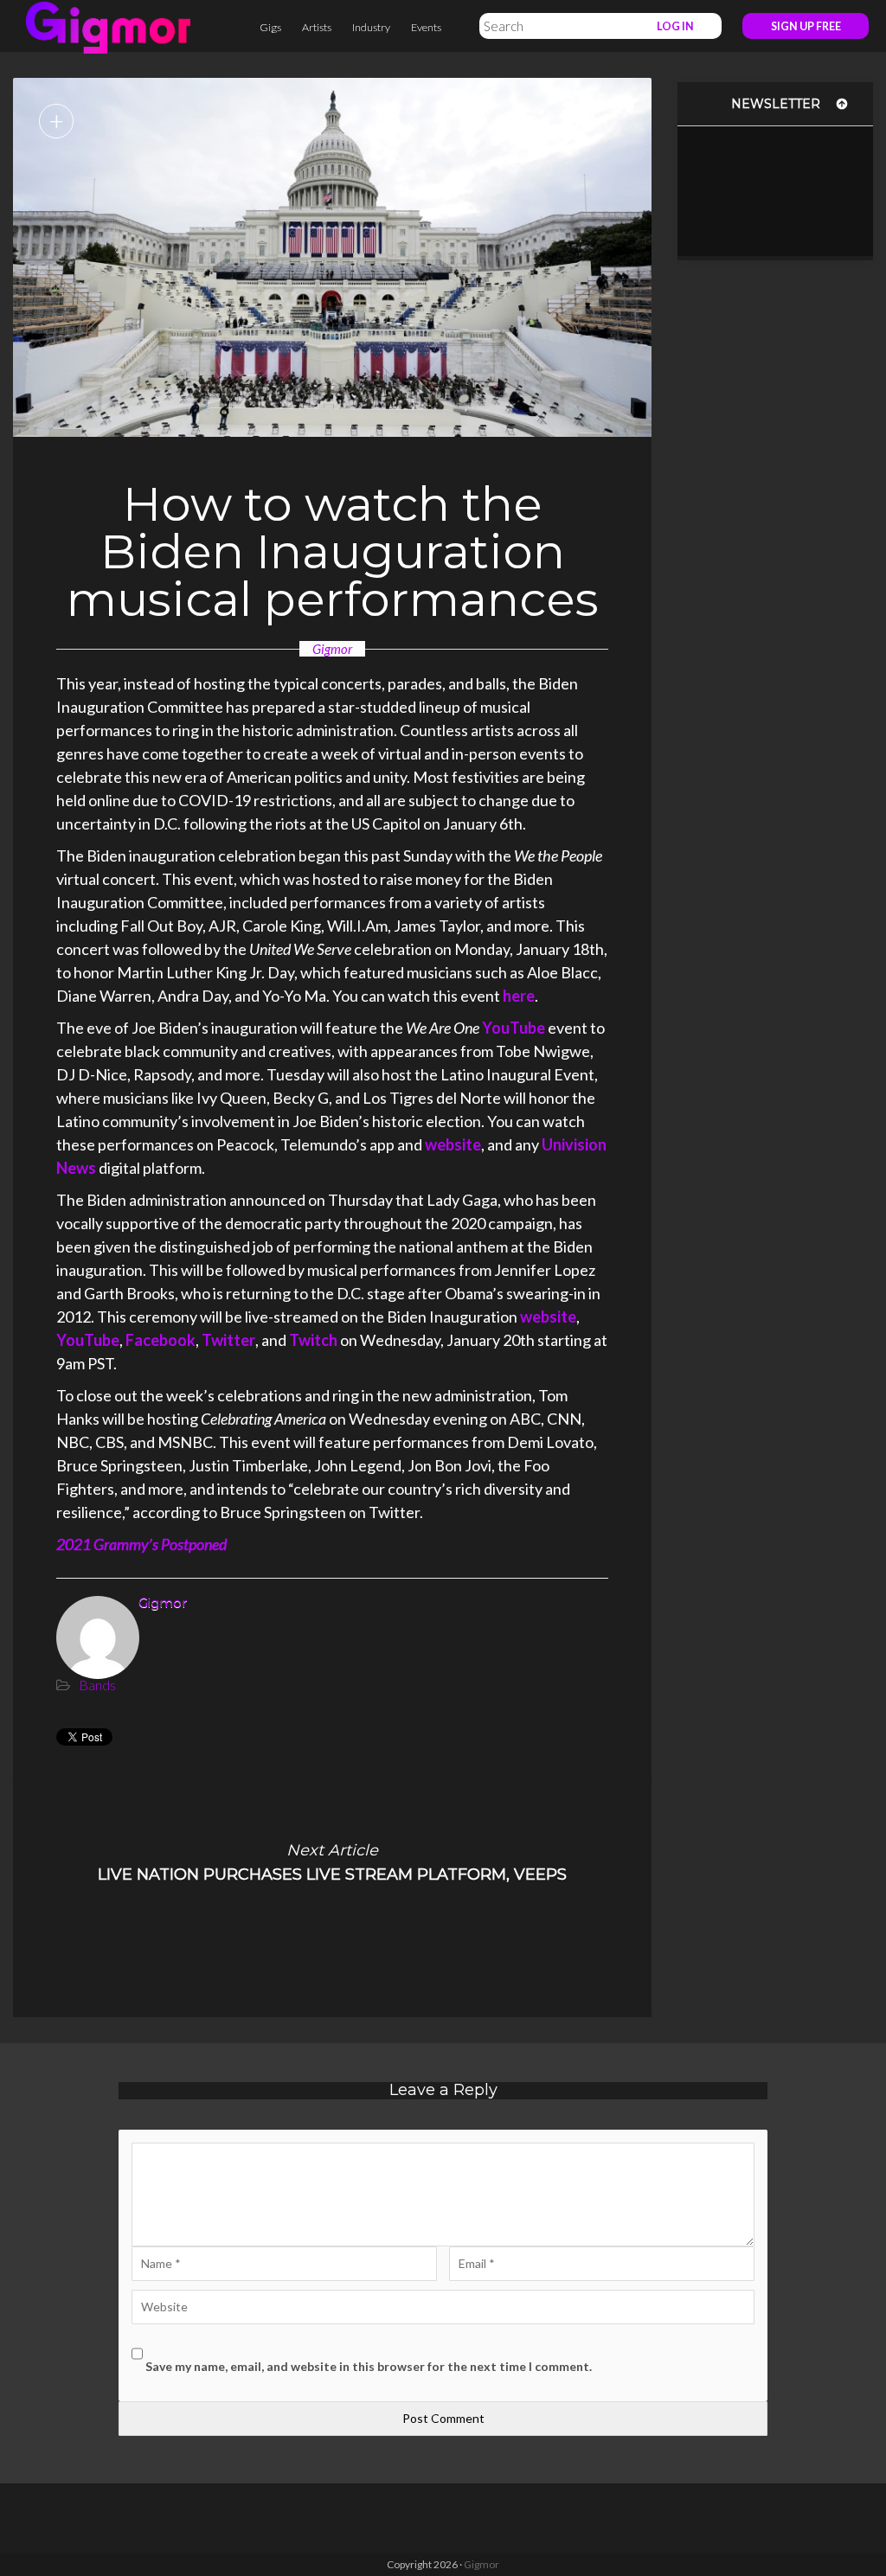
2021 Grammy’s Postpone (138, 1544)
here (519, 996)
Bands (97, 1685)
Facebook (161, 1340)
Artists (317, 27)
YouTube (514, 1028)
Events (426, 27)
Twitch (313, 1340)
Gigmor (332, 649)
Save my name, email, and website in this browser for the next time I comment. (369, 2366)
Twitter (228, 1340)
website (453, 1144)
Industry (371, 27)
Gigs (270, 27)
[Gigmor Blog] (108, 26)
